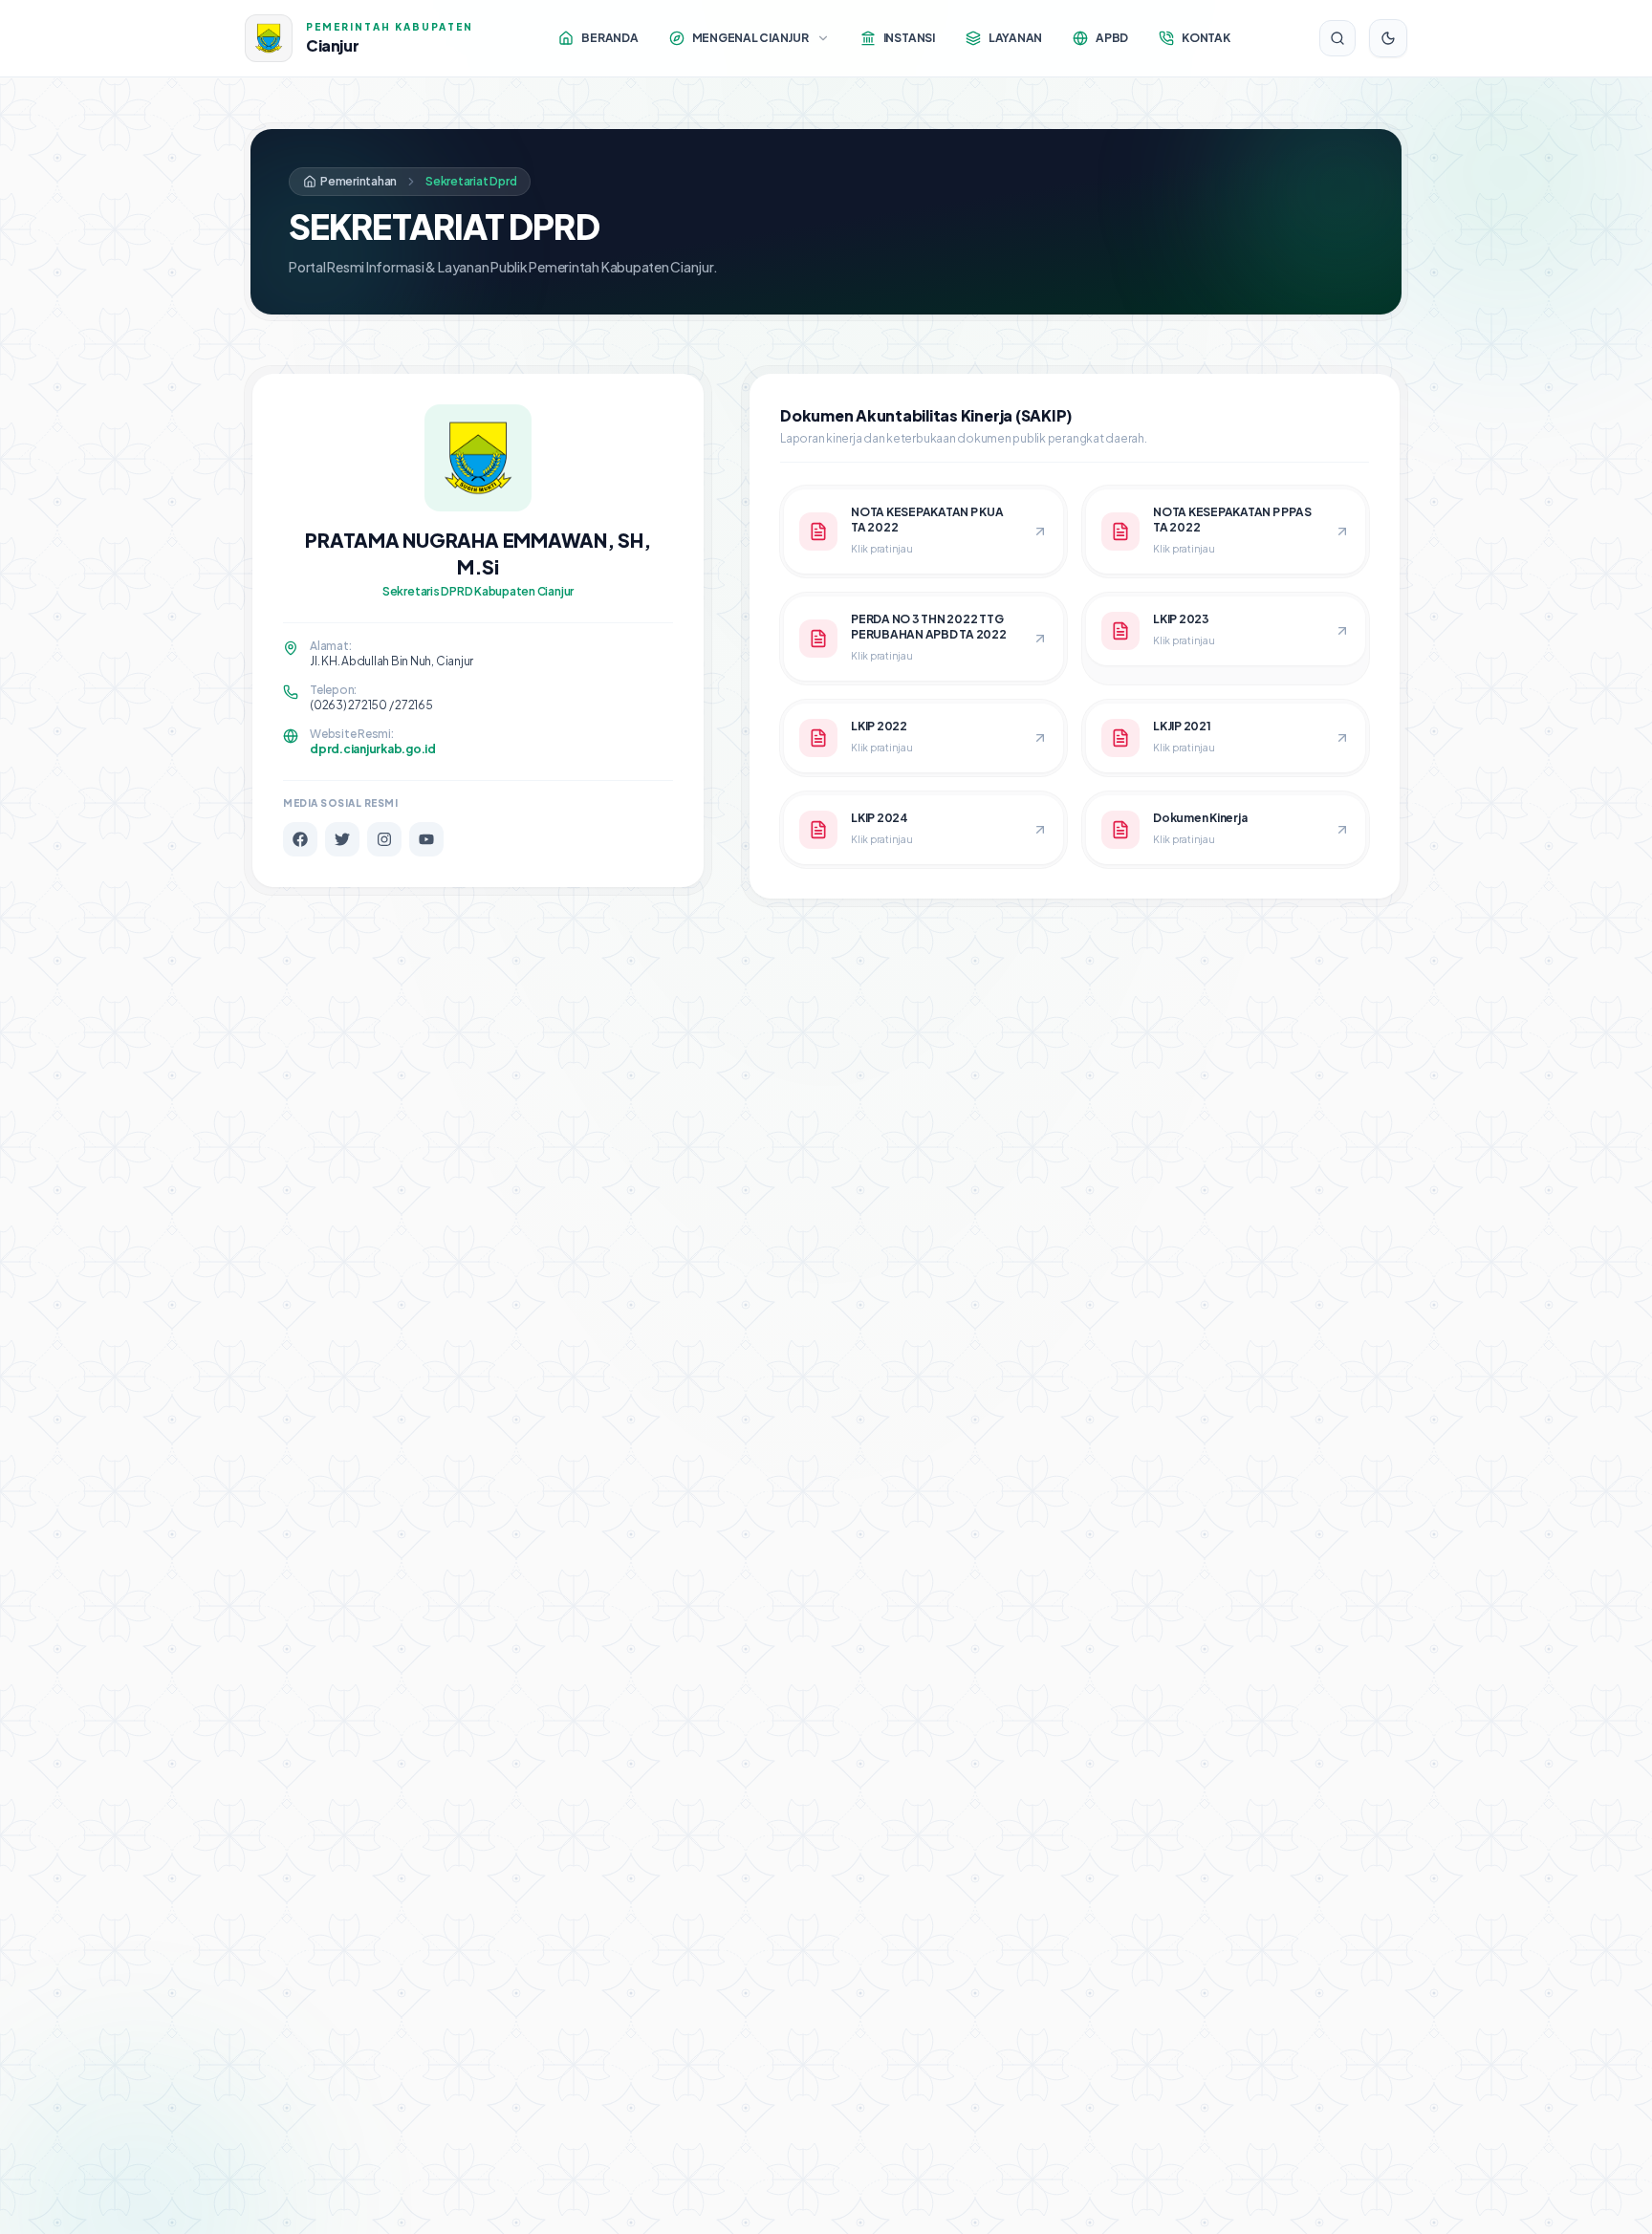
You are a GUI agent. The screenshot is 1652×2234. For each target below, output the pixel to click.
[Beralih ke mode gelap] (1388, 38)
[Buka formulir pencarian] (1337, 38)
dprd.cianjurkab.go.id (373, 749)
